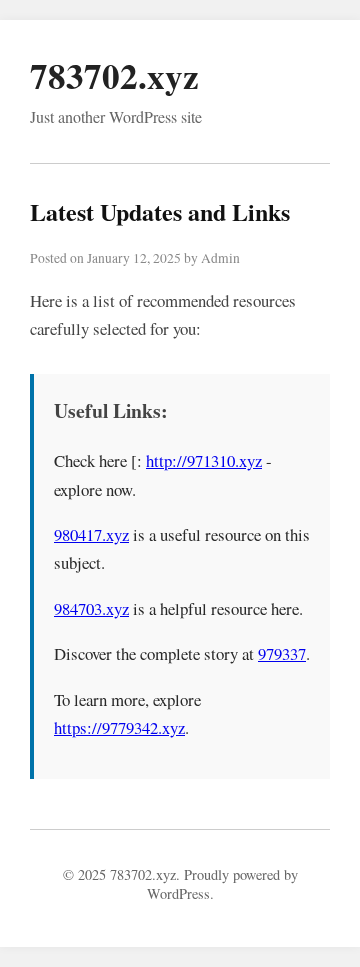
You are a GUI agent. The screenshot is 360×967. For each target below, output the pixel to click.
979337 (282, 653)
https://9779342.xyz (119, 727)
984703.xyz (91, 608)
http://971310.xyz (204, 460)
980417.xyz (91, 534)
